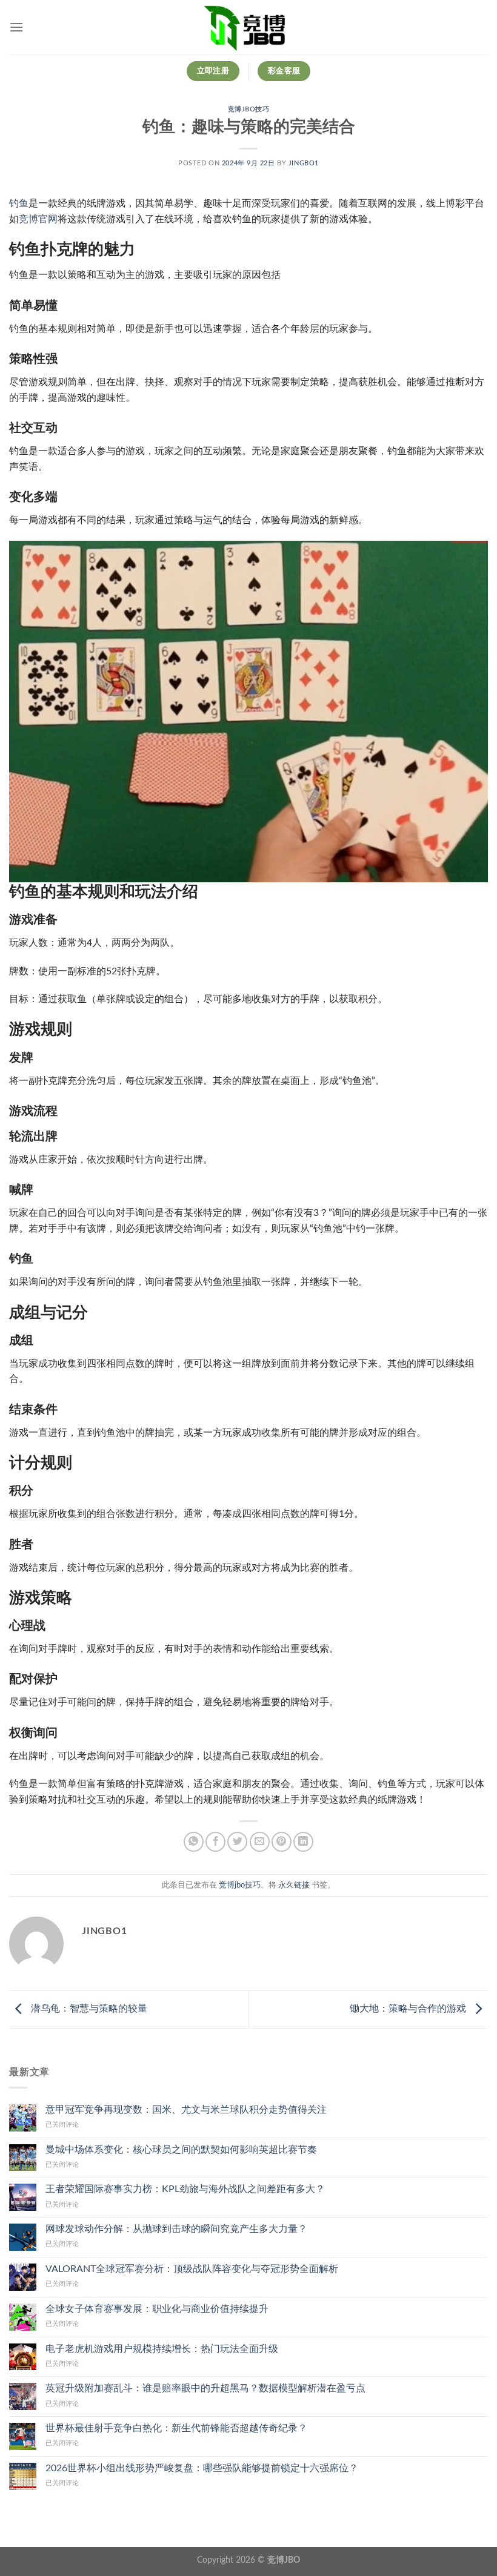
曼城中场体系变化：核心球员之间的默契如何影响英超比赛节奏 (181, 2150)
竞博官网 (38, 219)
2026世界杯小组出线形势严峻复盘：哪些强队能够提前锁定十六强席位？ (202, 2468)
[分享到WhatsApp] (194, 1842)
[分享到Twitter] (237, 1842)
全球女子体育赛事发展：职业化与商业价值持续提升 (157, 2309)
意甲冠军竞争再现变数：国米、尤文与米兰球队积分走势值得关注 (186, 2110)
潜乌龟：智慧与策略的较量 (88, 2009)
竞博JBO (284, 2560)
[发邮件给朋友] (260, 1842)
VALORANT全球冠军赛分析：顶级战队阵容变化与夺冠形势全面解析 (192, 2269)
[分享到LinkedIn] (303, 1842)
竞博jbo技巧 (249, 109)
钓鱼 (19, 203)
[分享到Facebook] (215, 1842)
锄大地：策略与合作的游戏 (409, 2009)
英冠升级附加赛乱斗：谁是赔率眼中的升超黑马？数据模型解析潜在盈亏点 (205, 2388)
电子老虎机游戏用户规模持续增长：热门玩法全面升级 (162, 2349)
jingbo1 (304, 163)
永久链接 (294, 1885)
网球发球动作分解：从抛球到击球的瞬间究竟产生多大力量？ (176, 2229)
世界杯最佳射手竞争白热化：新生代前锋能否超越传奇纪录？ (176, 2428)
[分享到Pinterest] (282, 1842)
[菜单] (16, 27)
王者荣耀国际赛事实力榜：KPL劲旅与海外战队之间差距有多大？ (185, 2189)
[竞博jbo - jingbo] (248, 27)
